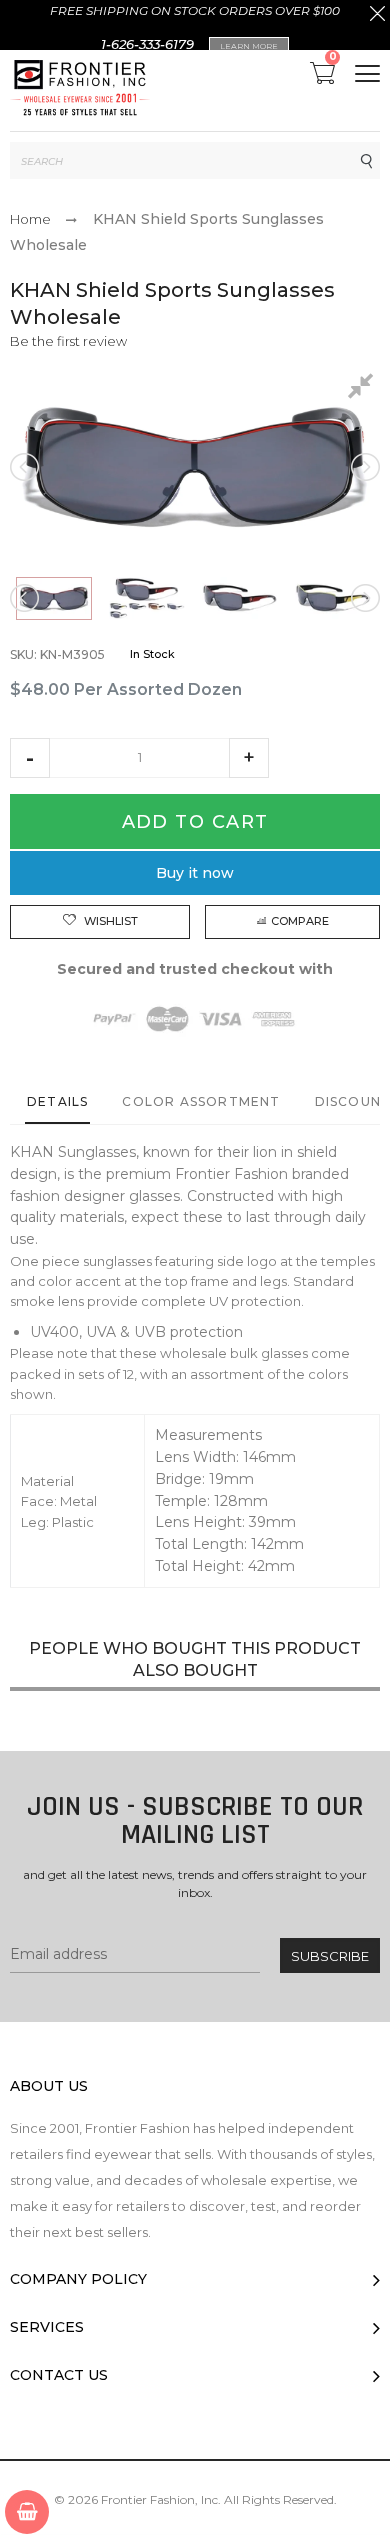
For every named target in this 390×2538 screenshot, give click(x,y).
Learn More (249, 46)
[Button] (367, 73)
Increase (249, 758)
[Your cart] (27, 2512)
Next (364, 467)
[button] (30, 758)
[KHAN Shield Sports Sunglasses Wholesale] (54, 599)
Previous (26, 467)
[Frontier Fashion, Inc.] (80, 90)
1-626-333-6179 (147, 44)
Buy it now (195, 873)
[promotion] (377, 16)
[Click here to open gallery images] (364, 389)
